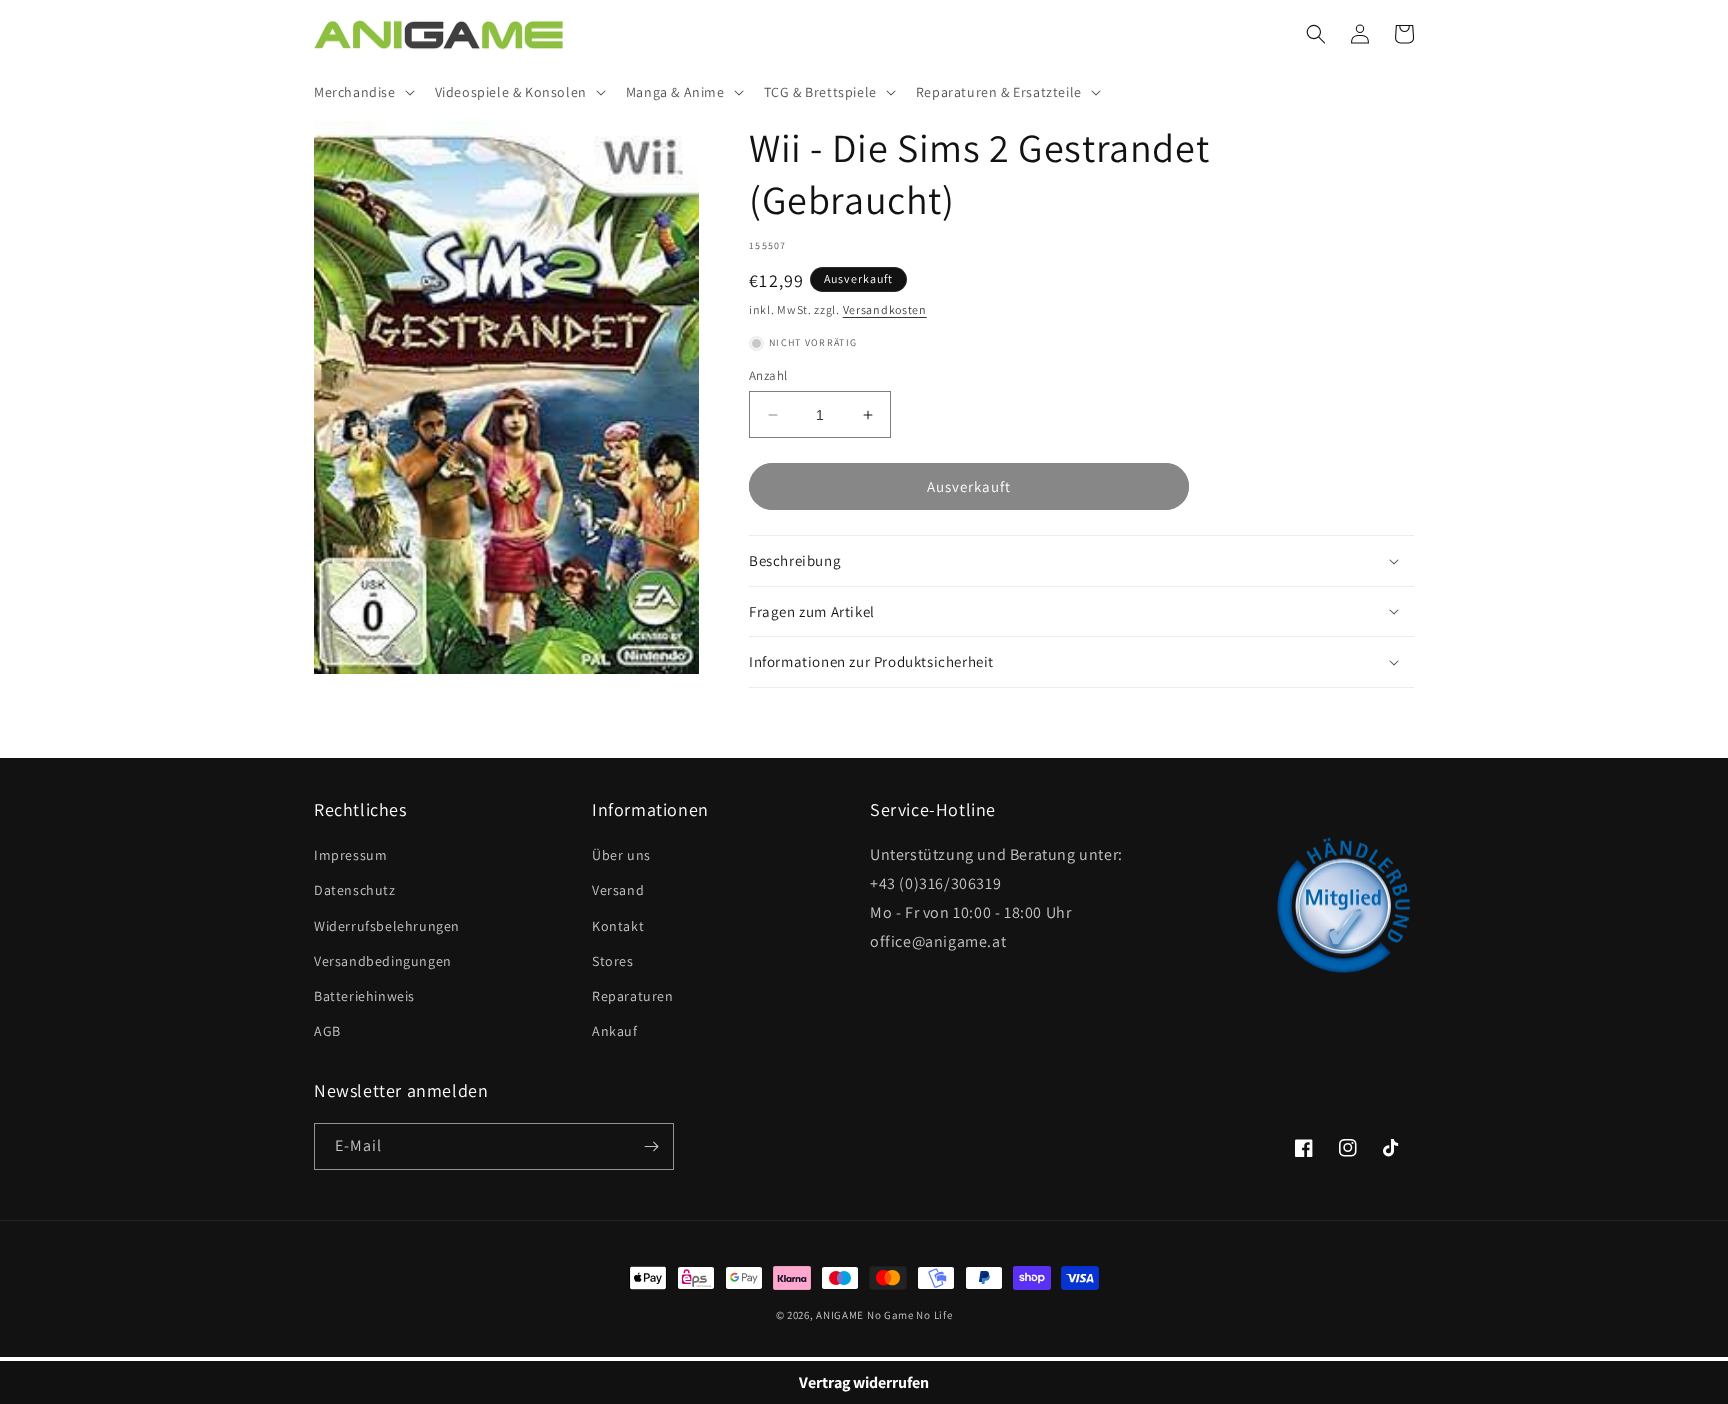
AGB (327, 1031)
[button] (362, 92)
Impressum (350, 855)
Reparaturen (633, 996)
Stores (613, 961)
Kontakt (618, 926)
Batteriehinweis (364, 996)
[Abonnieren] (651, 1146)
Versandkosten (885, 309)
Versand (618, 890)
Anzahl (768, 375)
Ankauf (615, 1031)
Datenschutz (355, 890)
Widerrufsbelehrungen (387, 926)
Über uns (621, 855)
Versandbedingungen (383, 961)
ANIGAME (840, 1315)
